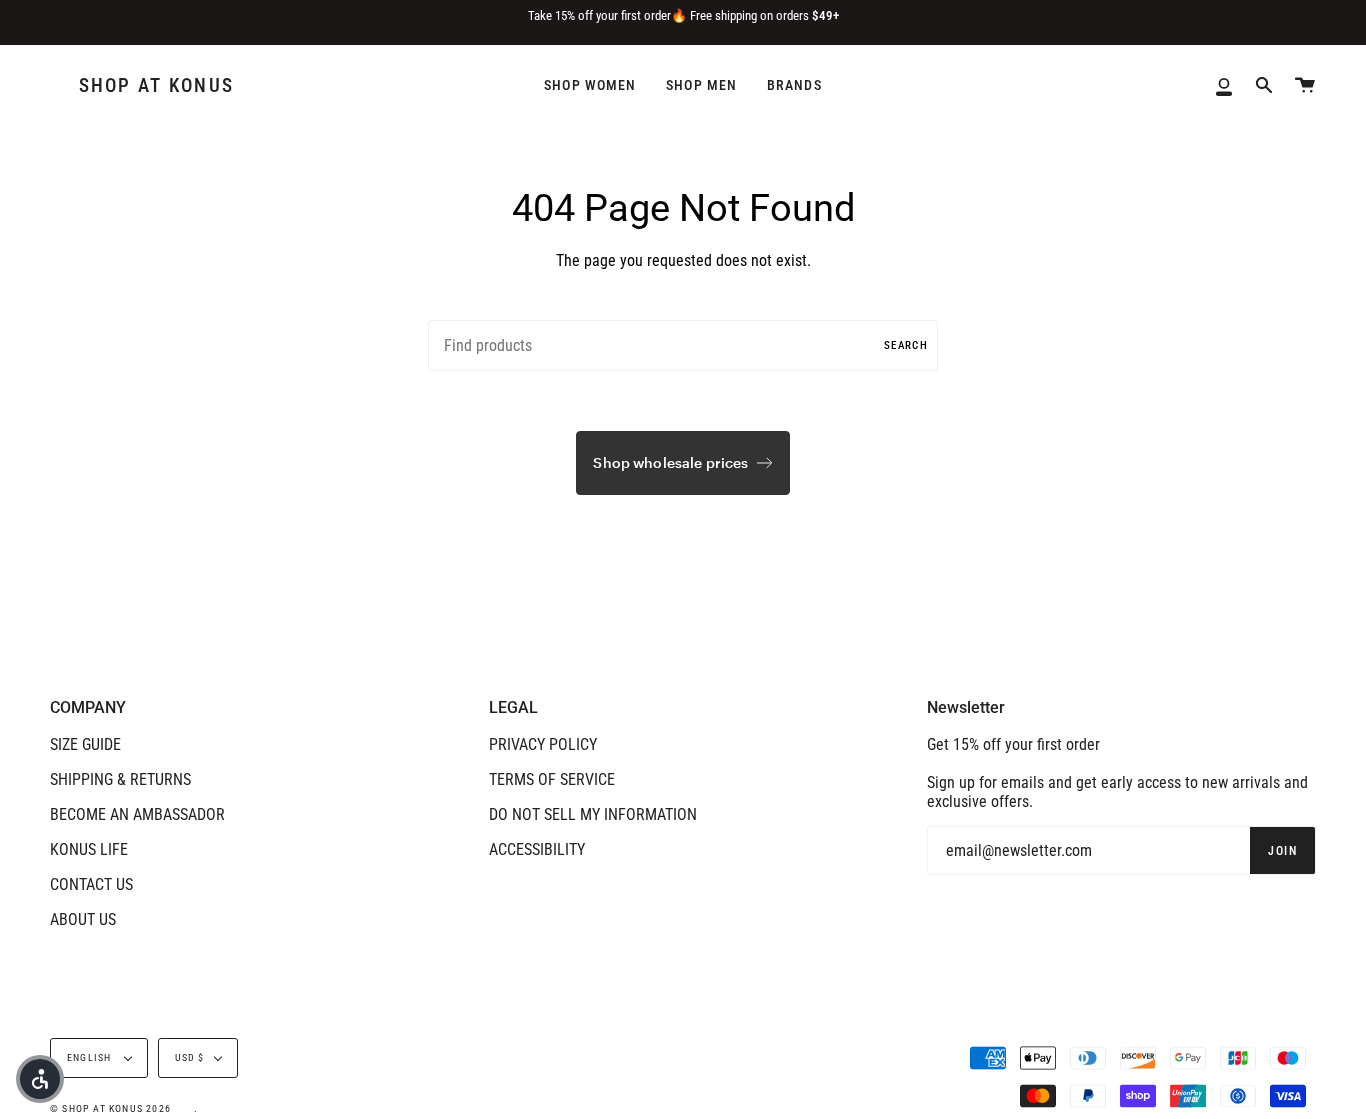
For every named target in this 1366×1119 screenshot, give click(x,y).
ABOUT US (83, 919)
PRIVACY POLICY (543, 744)
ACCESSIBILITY (537, 849)
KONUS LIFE (89, 849)
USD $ (190, 1057)
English (91, 1057)
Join (1282, 851)
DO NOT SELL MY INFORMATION (593, 814)
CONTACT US (91, 884)
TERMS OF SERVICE (552, 779)
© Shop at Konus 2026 (110, 1108)
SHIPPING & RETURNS (120, 779)
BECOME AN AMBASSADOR (137, 814)
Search (906, 345)
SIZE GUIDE (85, 744)
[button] (40, 1079)
